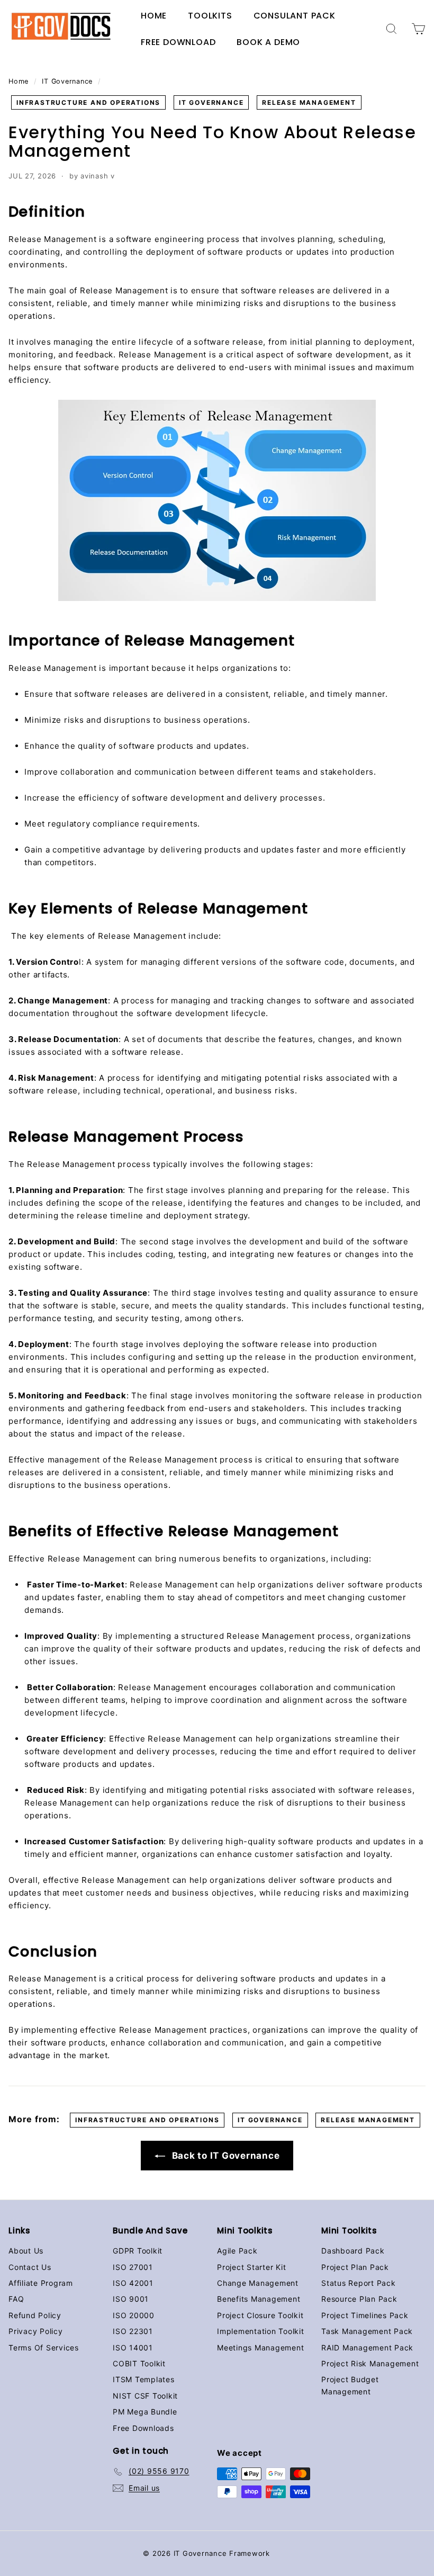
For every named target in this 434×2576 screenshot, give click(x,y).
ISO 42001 (133, 2283)
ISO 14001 (133, 2348)
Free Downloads (143, 2428)
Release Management (309, 102)
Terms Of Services (44, 2348)
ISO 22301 (133, 2331)
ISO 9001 (131, 2299)
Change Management (258, 2283)
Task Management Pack (367, 2331)
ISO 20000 (134, 2315)
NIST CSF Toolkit (145, 2396)
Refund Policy (35, 2315)
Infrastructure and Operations (88, 102)
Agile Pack (237, 2251)
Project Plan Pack (355, 2267)
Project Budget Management (350, 2385)
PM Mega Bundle (145, 2412)
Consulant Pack (295, 16)
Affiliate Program (41, 2283)
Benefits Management (259, 2299)
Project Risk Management (370, 2363)
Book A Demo (268, 42)
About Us (26, 2251)
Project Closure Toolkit (260, 2315)
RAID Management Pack (367, 2348)
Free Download (178, 42)
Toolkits (210, 16)
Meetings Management (260, 2348)
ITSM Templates (144, 2379)
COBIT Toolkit (139, 2363)
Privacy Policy (36, 2331)
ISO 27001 (133, 2267)
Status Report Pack (359, 2283)
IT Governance (67, 81)
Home (154, 16)
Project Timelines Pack (365, 2315)
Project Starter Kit (251, 2267)
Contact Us (30, 2267)
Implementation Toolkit (261, 2331)
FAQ (16, 2299)
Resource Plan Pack (359, 2299)
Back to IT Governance (225, 2156)
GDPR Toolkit (138, 2251)
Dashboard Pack (353, 2251)
